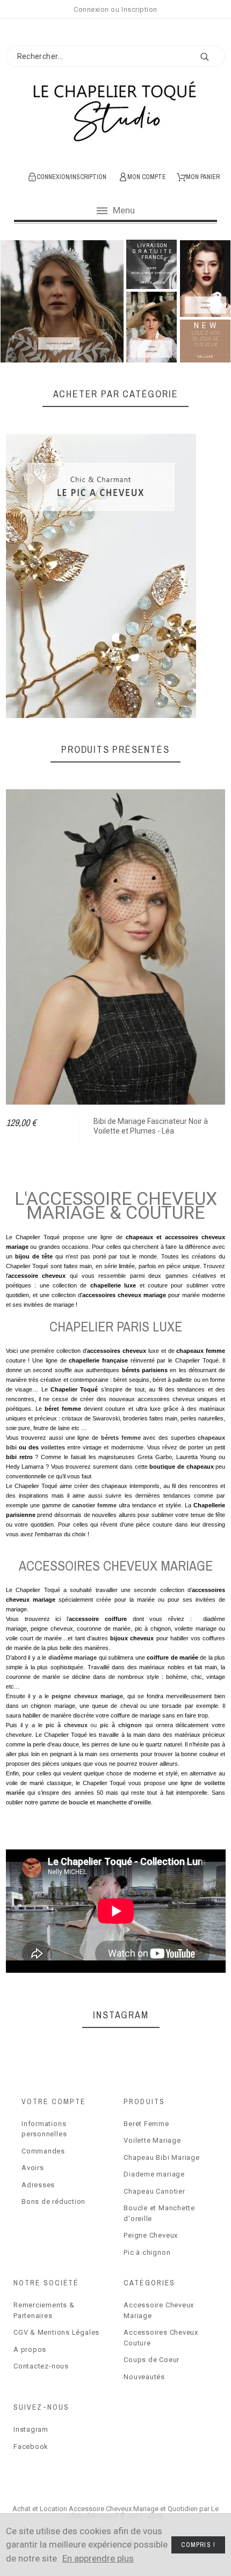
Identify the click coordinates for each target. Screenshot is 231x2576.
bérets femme (121, 1438)
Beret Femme (146, 2124)
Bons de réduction (53, 2201)
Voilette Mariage (152, 2140)
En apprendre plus (98, 2558)
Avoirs (33, 2168)
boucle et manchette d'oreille (110, 1802)
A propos (30, 2349)
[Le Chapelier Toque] (115, 117)
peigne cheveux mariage (87, 1696)
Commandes (43, 2151)
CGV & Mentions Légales (56, 2332)
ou (94, 1725)
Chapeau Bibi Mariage (162, 2157)
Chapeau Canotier (154, 2191)
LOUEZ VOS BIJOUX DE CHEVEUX (206, 339)
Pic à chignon (147, 2252)
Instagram (31, 2429)
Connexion (91, 9)
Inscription (139, 9)
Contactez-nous (41, 2366)
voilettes (53, 1447)
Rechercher (212, 57)
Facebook (31, 2447)
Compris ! (198, 2545)
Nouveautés (144, 2377)
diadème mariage (73, 1657)
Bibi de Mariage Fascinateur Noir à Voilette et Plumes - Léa (151, 1126)
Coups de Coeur (151, 2360)
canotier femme (94, 1505)
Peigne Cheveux (151, 2235)
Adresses (38, 2185)
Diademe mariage (154, 2174)
